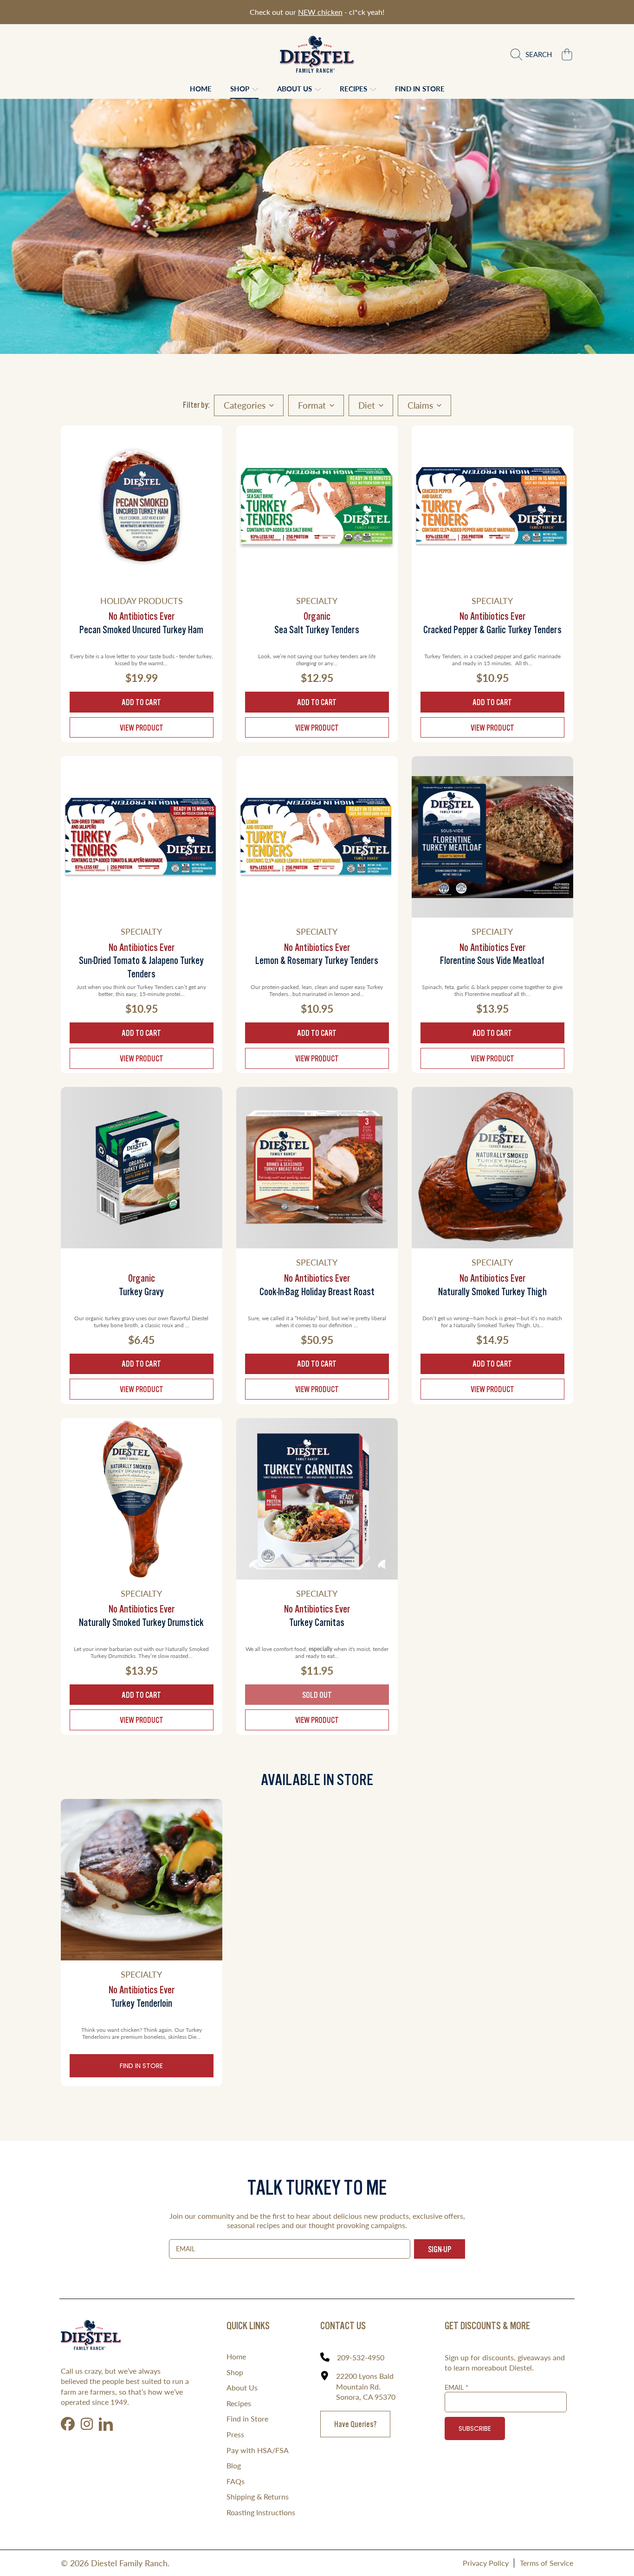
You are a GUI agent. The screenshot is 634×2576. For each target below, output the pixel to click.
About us (295, 89)
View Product (142, 728)
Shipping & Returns (258, 2496)
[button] (534, 54)
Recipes (354, 89)
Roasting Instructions (261, 2512)
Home (236, 2356)
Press (235, 2434)
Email (456, 2387)
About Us (242, 2387)
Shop (241, 89)
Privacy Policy (486, 2563)
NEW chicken (320, 12)
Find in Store (141, 2066)
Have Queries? (355, 2424)
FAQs (236, 2481)
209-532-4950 (361, 2357)
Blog (234, 2465)
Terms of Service (547, 2563)
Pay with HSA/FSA (258, 2450)
